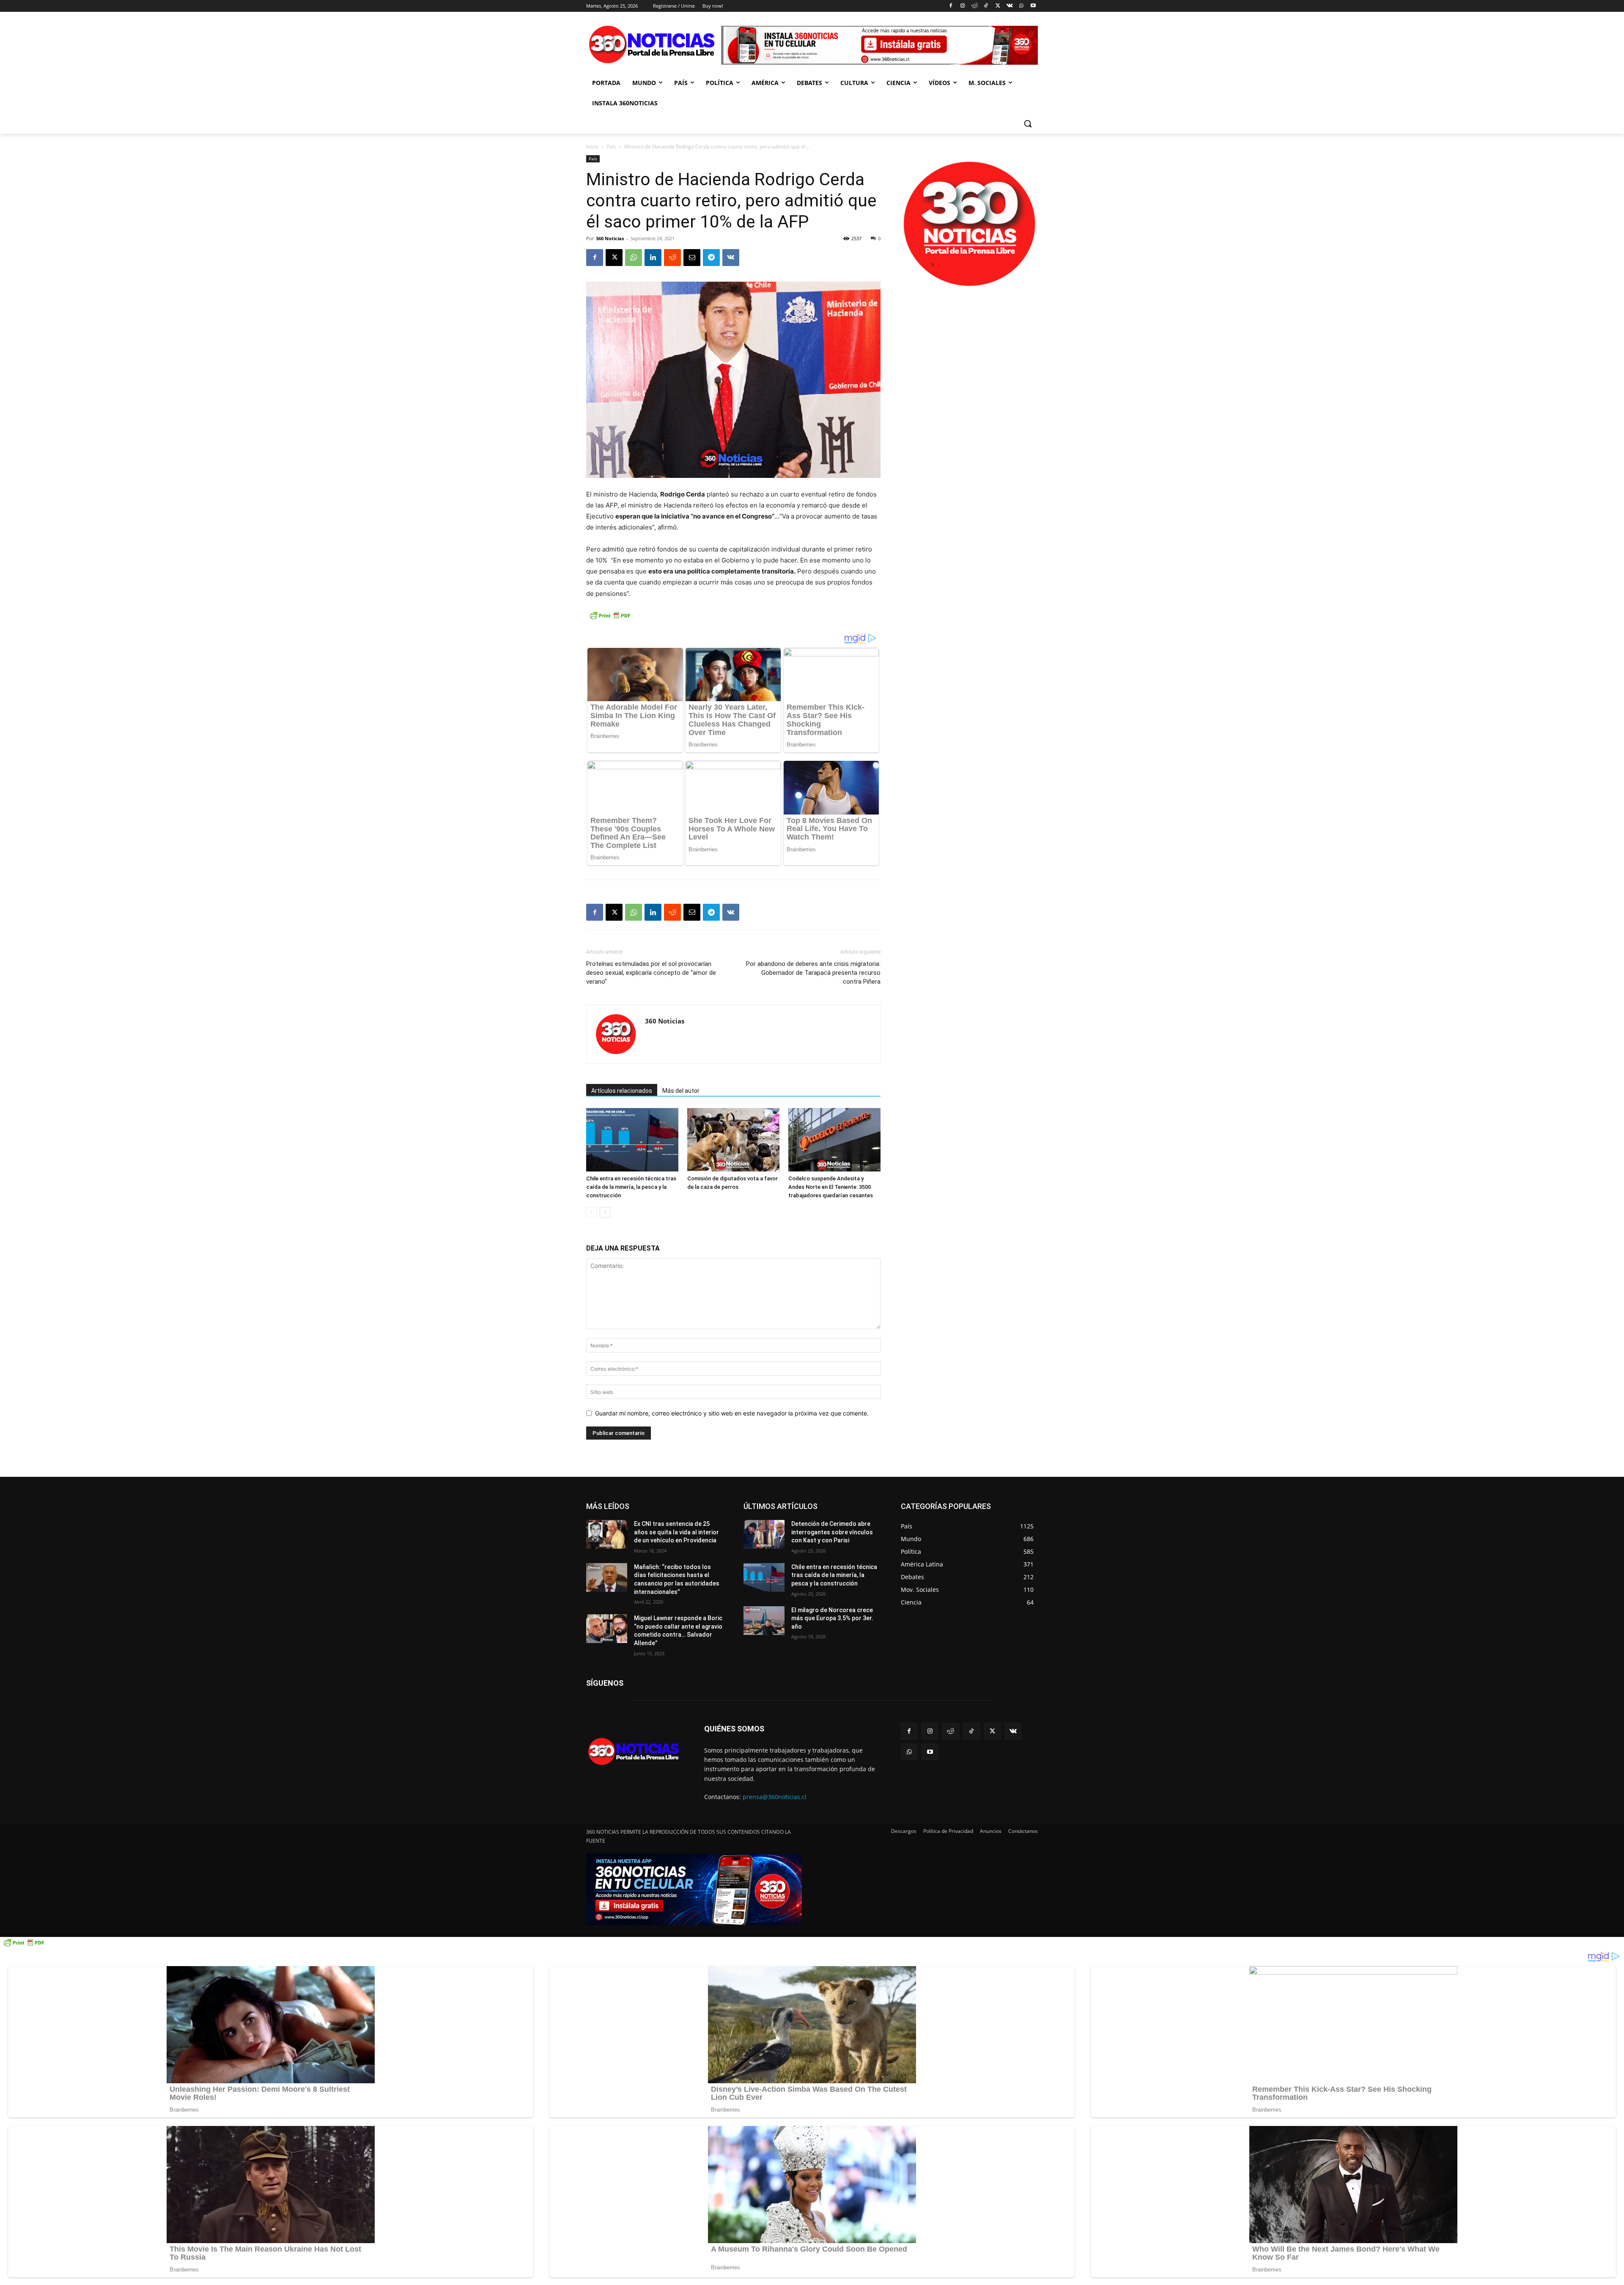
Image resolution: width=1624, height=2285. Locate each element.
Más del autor (681, 1091)
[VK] (731, 258)
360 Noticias (610, 238)
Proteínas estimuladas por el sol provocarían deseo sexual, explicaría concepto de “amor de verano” (651, 973)
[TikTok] (986, 6)
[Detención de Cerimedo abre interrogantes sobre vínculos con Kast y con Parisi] (764, 1534)
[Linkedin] (653, 258)
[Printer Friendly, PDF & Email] (610, 620)
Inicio (592, 147)
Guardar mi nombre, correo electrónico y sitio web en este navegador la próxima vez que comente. (732, 1413)
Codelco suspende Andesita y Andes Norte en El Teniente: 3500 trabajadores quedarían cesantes (831, 1187)
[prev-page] (591, 1212)
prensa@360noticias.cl (775, 1797)
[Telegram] (711, 258)
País (611, 147)
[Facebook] (951, 6)
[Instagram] (962, 6)
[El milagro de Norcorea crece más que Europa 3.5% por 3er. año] (764, 1621)
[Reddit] (974, 6)
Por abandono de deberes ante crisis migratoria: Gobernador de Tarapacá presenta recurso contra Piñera (813, 973)
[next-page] (605, 1212)
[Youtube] (1033, 6)
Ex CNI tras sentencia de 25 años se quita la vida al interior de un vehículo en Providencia (676, 1532)
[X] (998, 6)
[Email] (692, 258)
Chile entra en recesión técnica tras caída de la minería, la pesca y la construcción (631, 1187)
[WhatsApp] (1021, 6)
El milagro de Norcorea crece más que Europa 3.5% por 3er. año (832, 1618)
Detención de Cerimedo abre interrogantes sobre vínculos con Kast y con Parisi (832, 1532)
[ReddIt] (672, 258)
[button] (1028, 123)
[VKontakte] (1010, 6)
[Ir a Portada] (654, 46)
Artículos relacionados (622, 1091)
